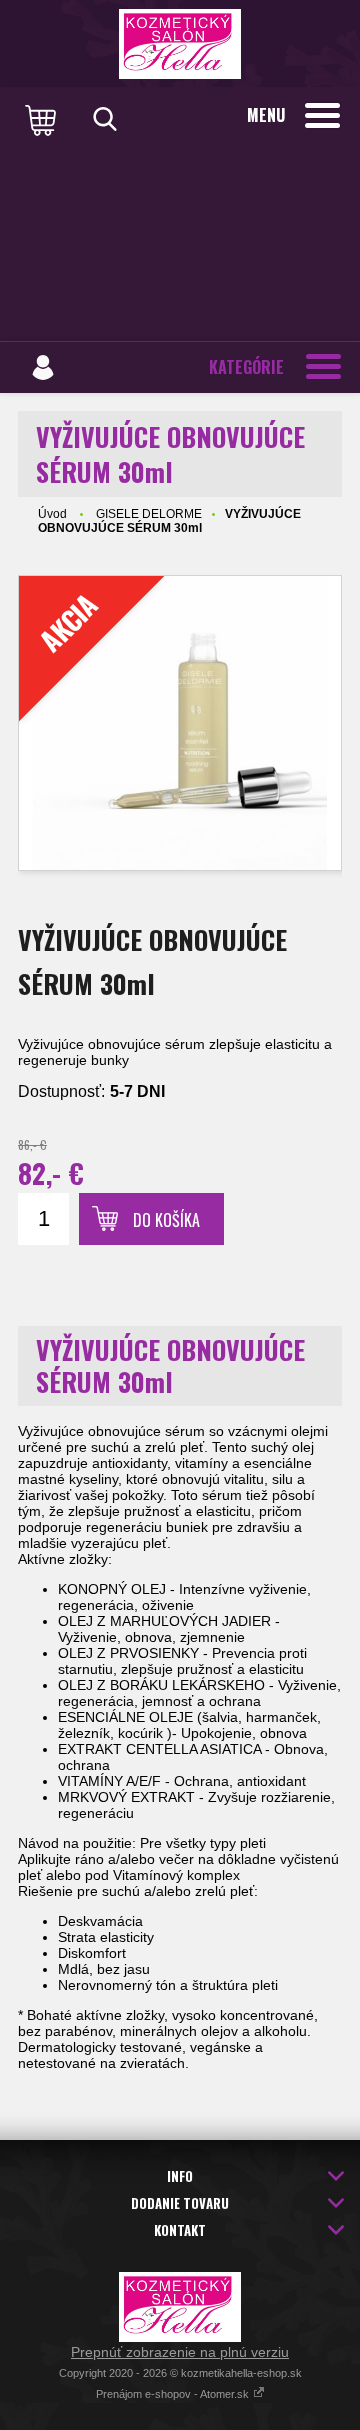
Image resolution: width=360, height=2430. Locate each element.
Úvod (52, 514)
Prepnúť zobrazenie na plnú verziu (180, 2352)
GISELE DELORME (149, 514)
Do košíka (166, 1220)
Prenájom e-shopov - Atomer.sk (174, 2394)
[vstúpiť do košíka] (43, 119)
